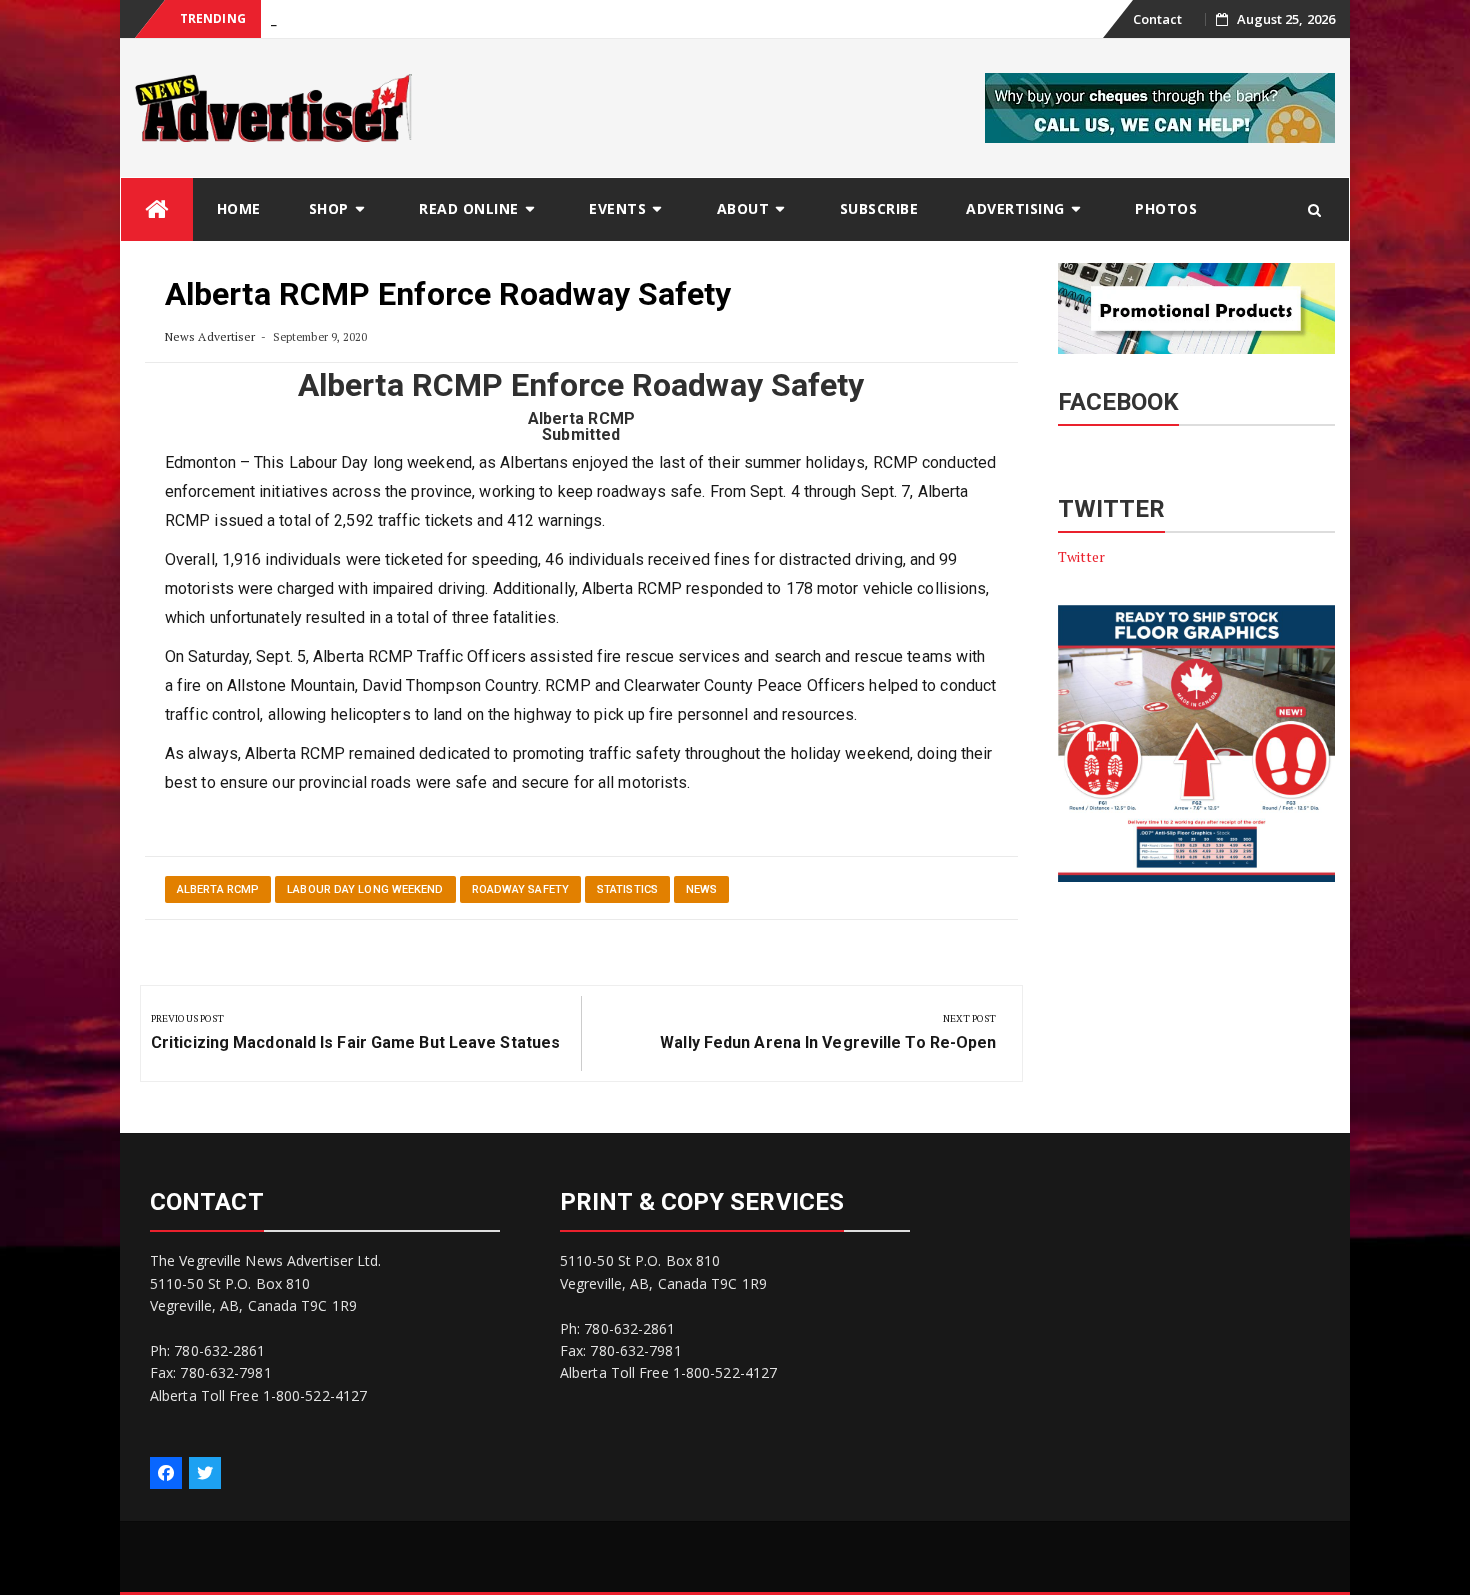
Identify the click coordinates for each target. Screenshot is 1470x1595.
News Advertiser (210, 336)
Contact (1158, 19)
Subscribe (879, 208)
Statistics (627, 889)
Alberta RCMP (218, 889)
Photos (1166, 208)
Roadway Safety (520, 889)
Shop (329, 208)
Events (617, 208)
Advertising (1015, 208)
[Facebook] (166, 1473)
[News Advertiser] (157, 209)
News (701, 889)
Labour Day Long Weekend (365, 889)
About (743, 208)
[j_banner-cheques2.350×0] (1160, 106)
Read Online (469, 208)
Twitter (1082, 556)
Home (239, 208)
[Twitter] (205, 1473)
